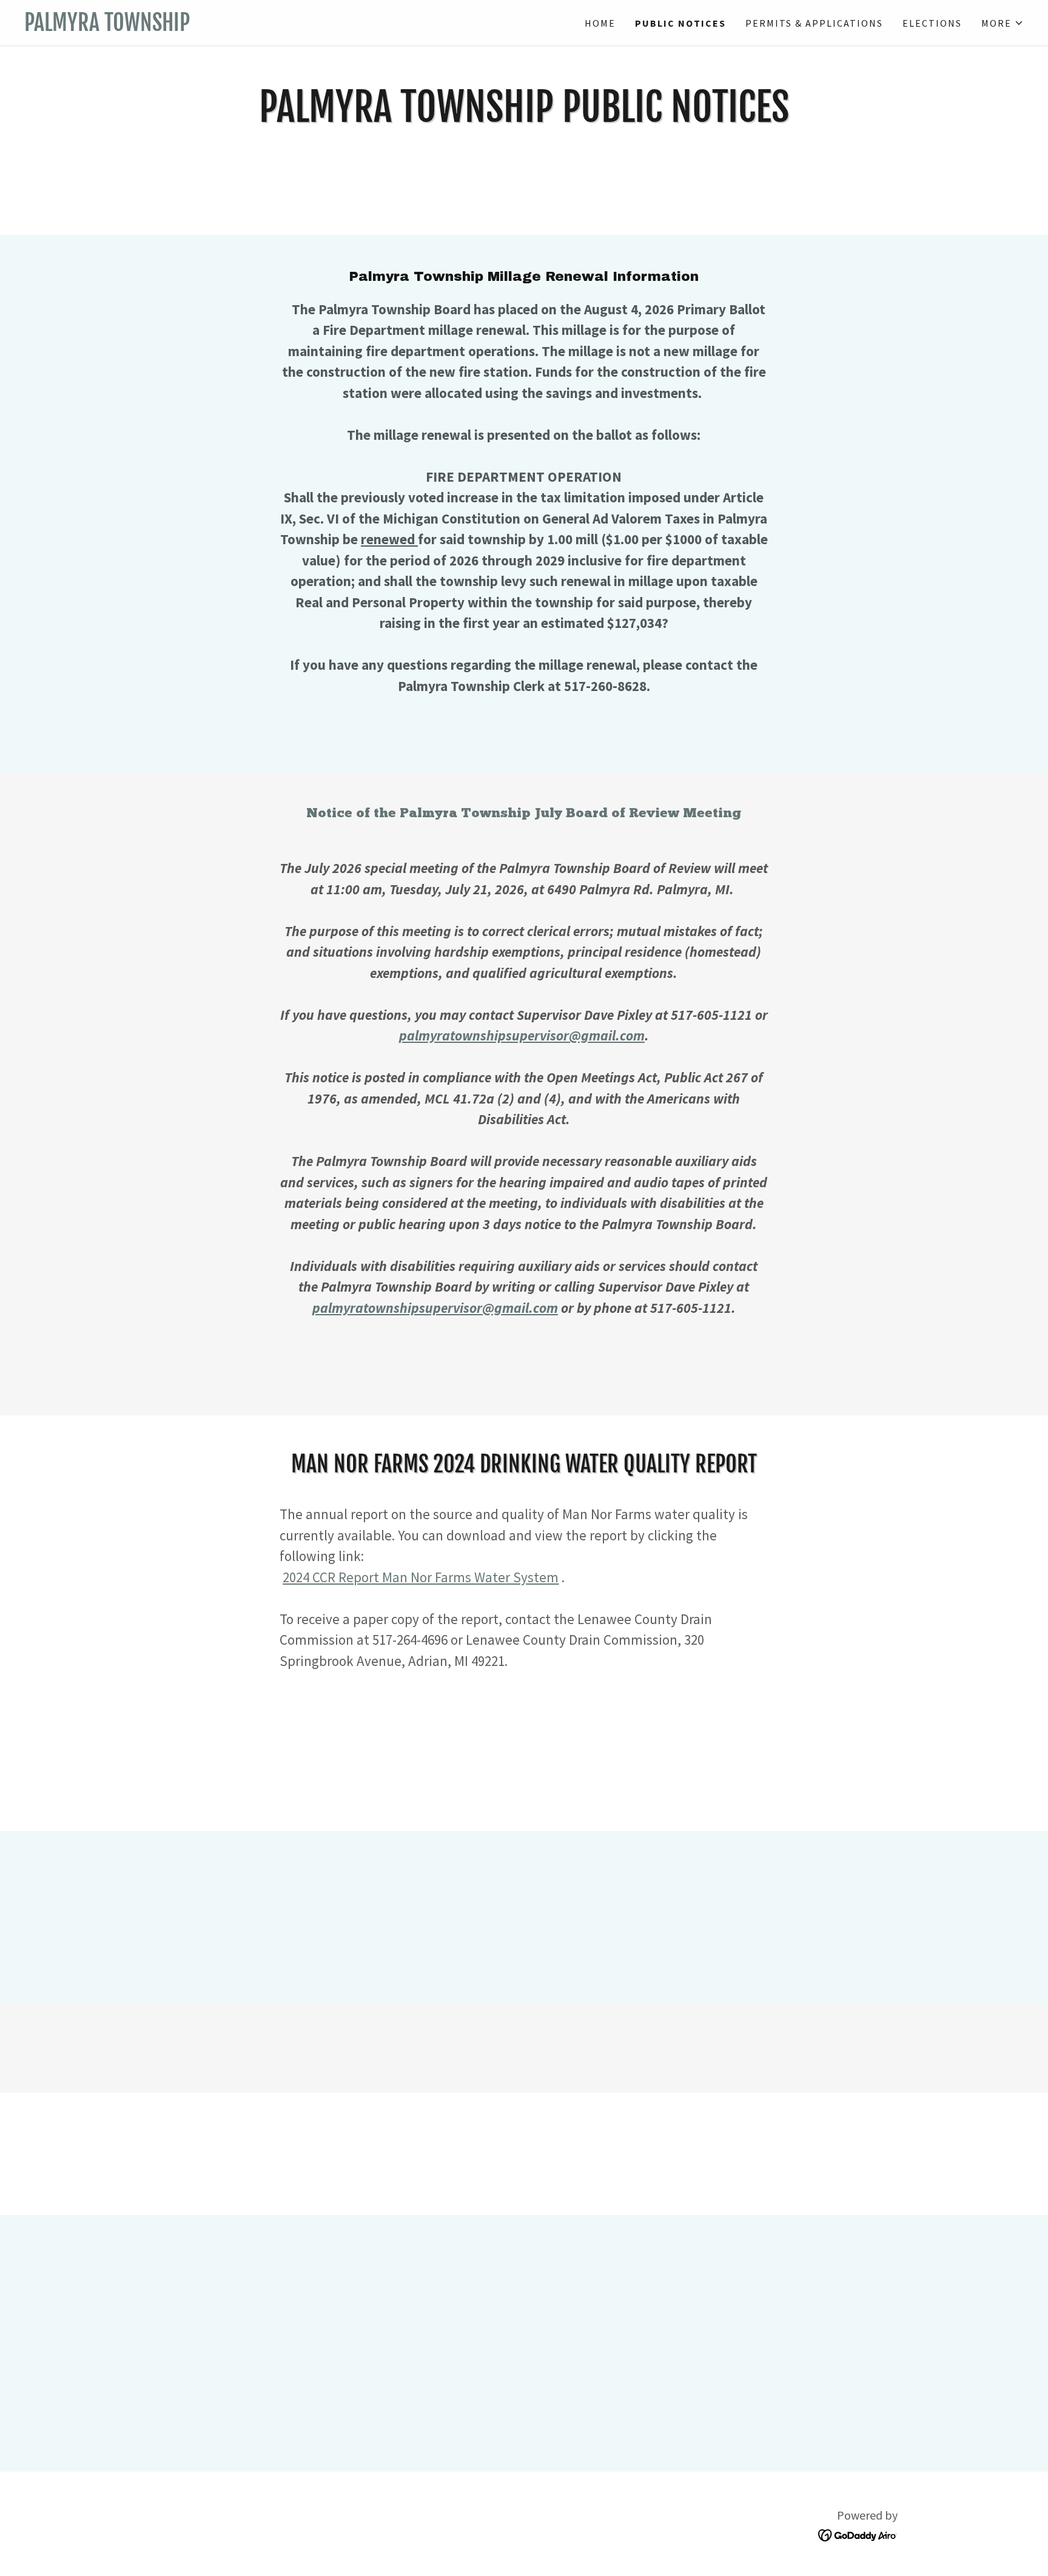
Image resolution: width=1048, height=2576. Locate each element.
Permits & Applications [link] (814, 23)
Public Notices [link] (680, 23)
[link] (274, 27)
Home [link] (600, 23)
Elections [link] (932, 23)
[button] (1003, 23)
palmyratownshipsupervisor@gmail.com (522, 1035)
